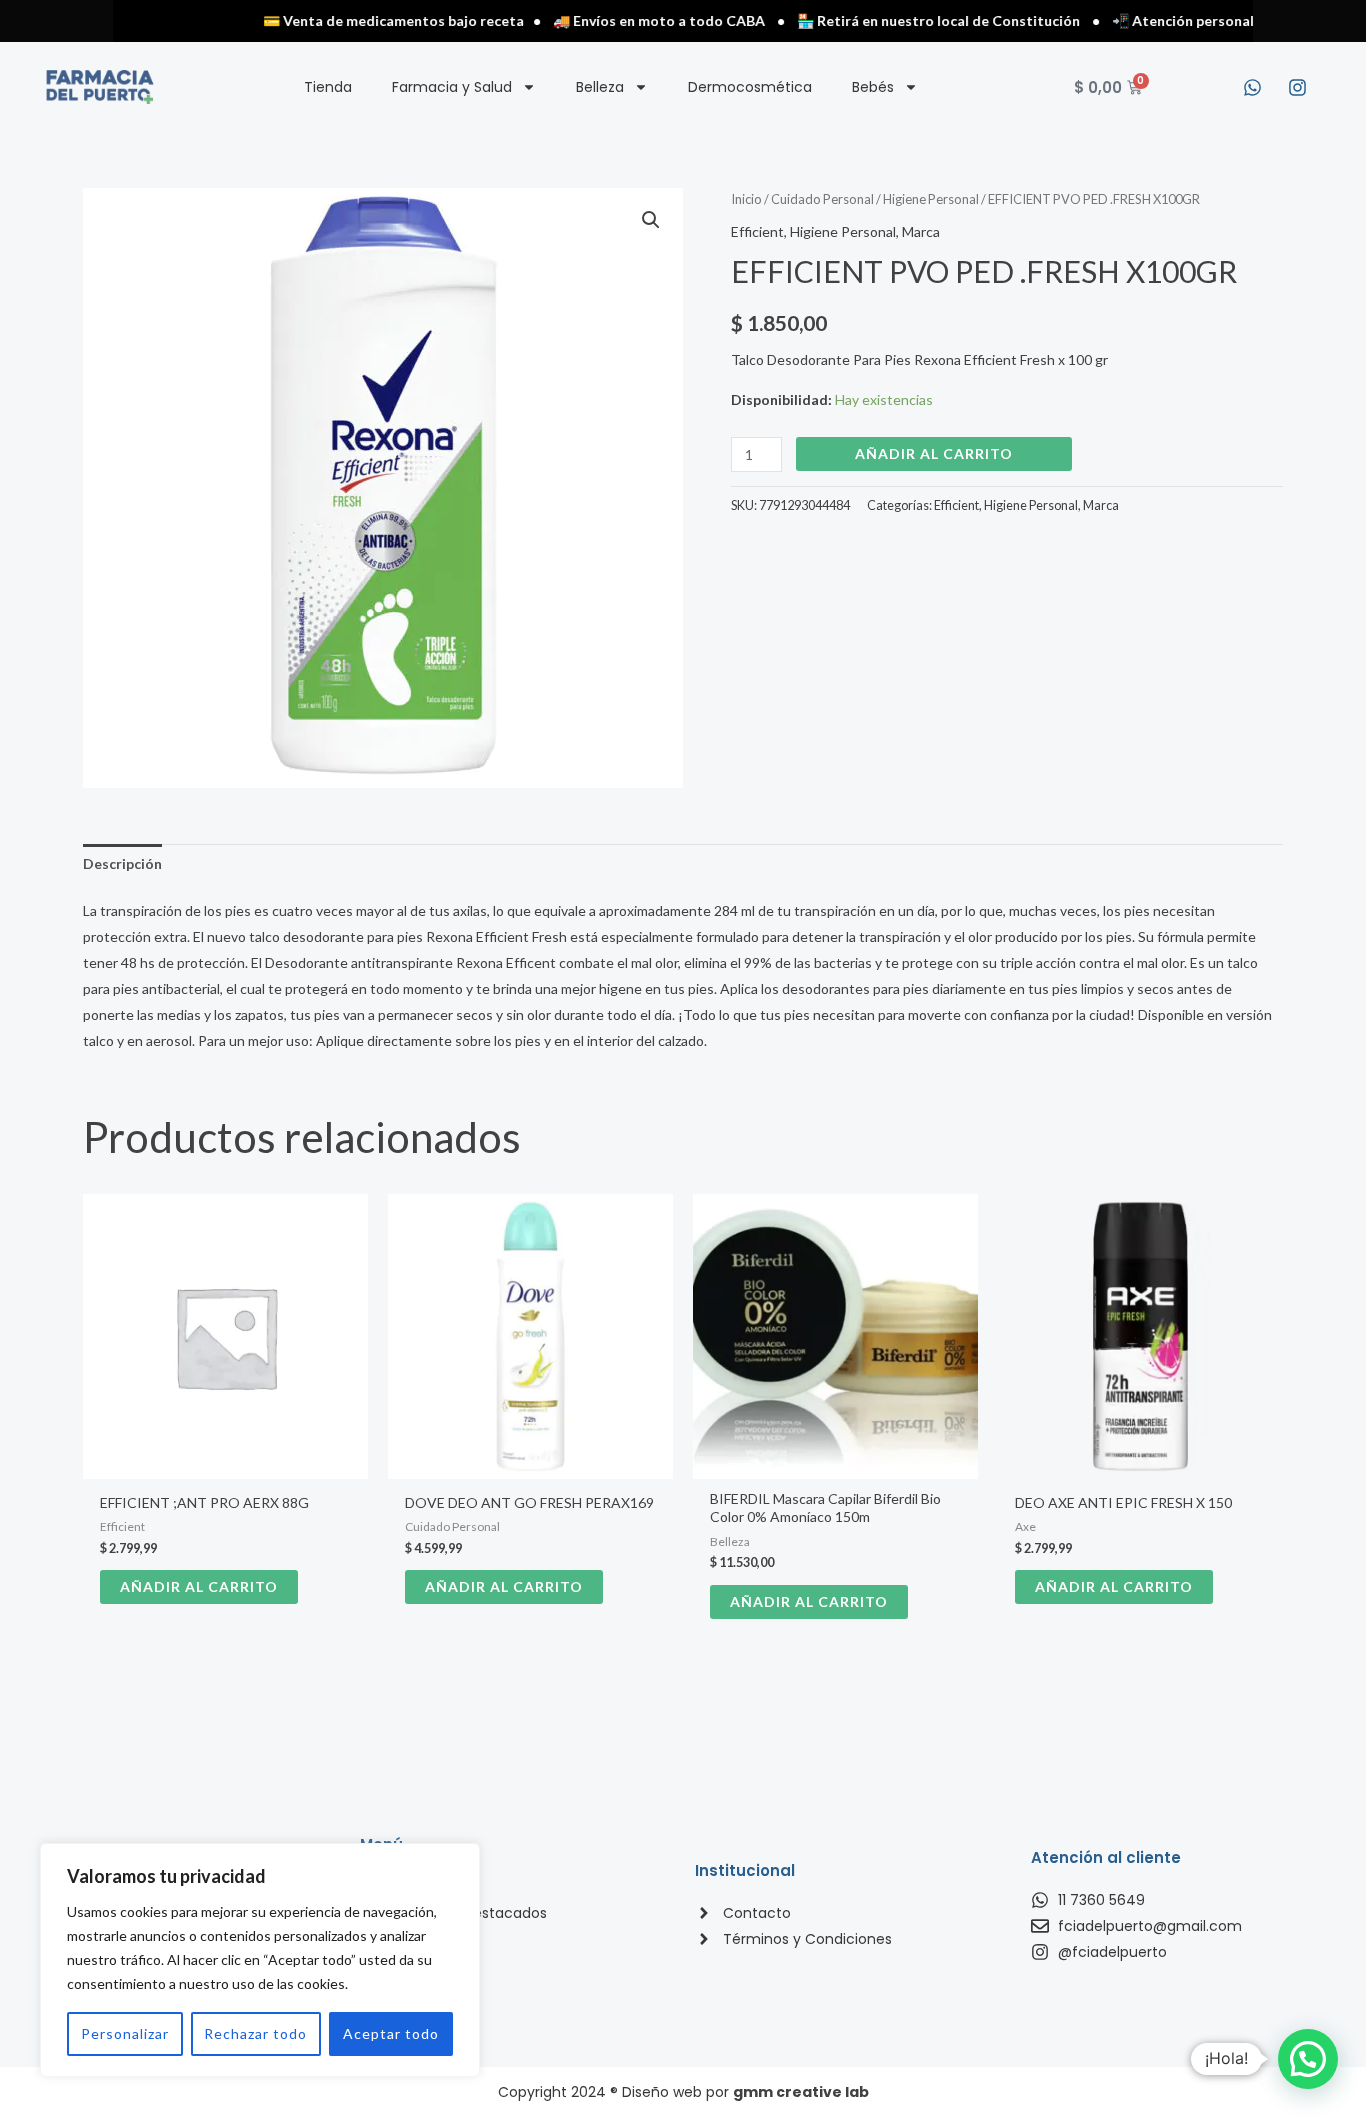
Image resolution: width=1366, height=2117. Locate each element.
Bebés (873, 87)
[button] (651, 220)
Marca (921, 231)
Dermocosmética (750, 87)
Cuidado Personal (822, 199)
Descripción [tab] (122, 863)
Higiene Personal (931, 199)
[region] (260, 1960)
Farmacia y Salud (452, 87)
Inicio (746, 199)
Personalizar (125, 2033)
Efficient (757, 231)
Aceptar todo (391, 2033)
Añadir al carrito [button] (199, 1586)
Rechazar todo (255, 2033)
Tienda (328, 87)
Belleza (600, 87)
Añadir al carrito (934, 453)
